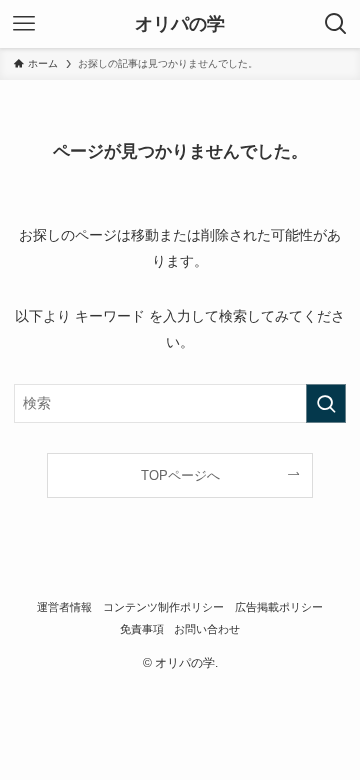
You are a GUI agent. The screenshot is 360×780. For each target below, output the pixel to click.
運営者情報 (64, 607)
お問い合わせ (207, 629)
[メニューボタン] (24, 24)
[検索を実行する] (326, 403)
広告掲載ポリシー (279, 607)
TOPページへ (180, 475)
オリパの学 (180, 24)
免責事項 (142, 629)
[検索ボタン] (336, 24)
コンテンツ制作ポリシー (163, 607)
